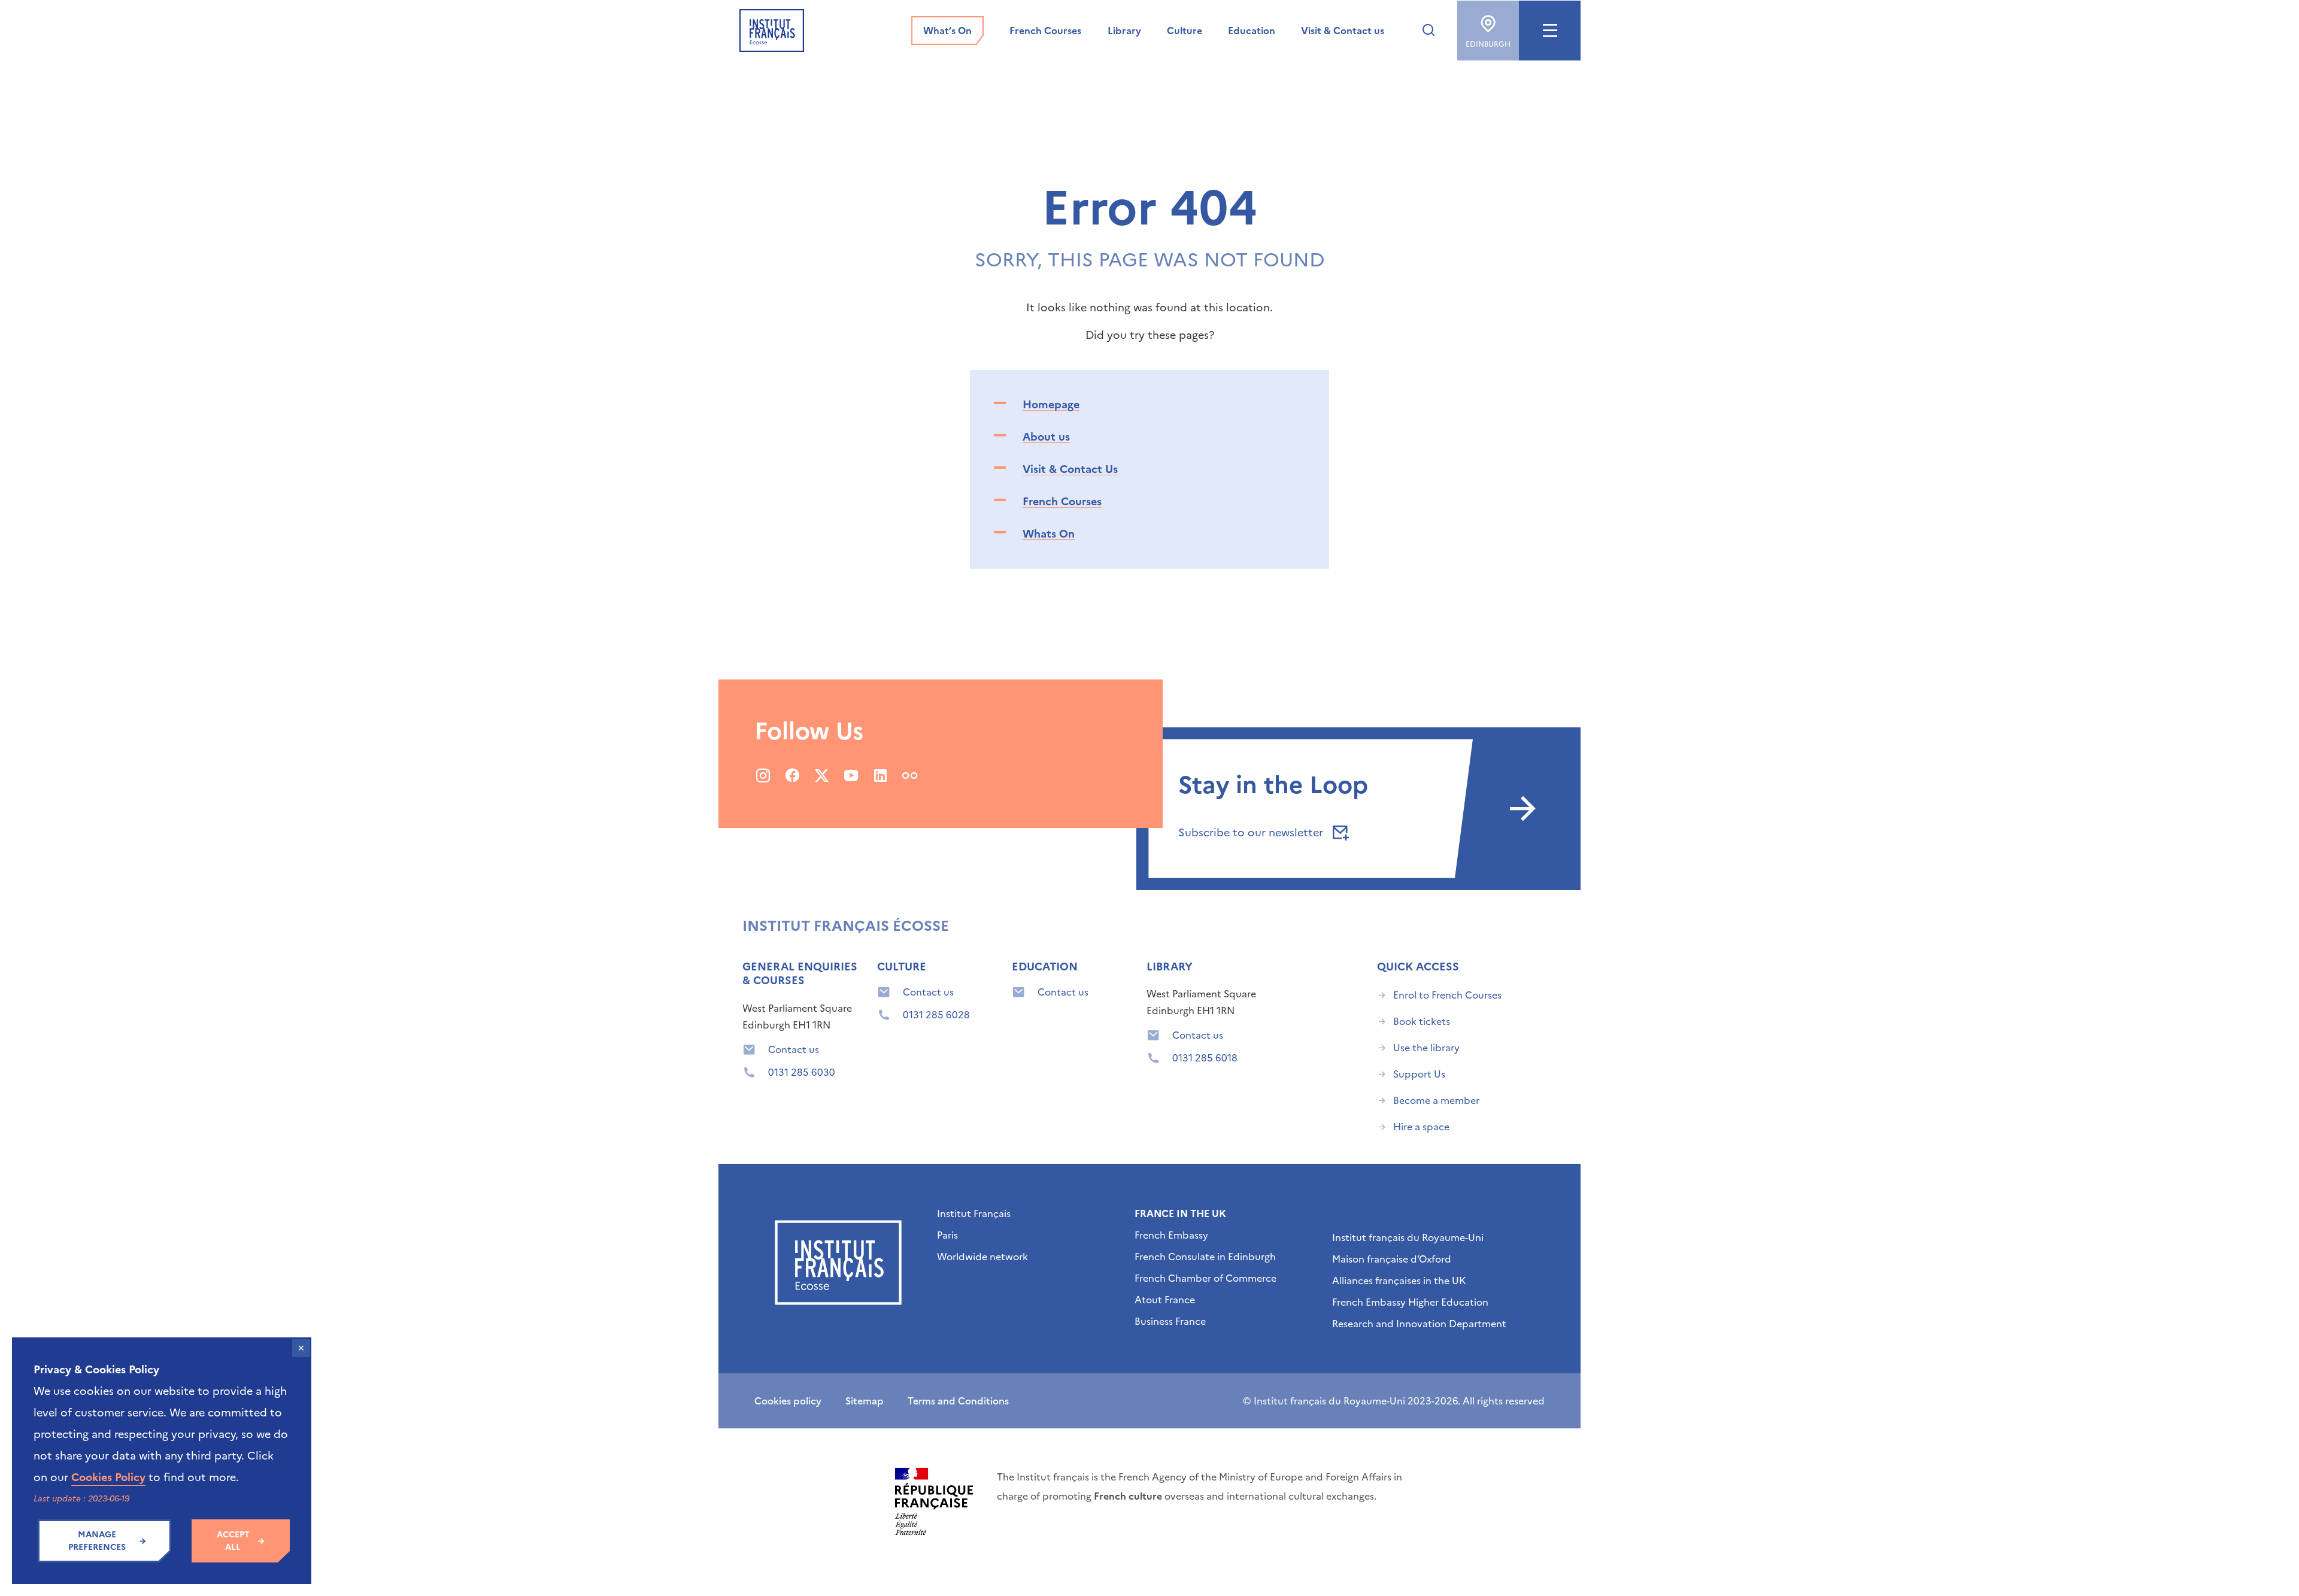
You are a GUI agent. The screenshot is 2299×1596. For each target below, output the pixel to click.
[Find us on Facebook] (792, 775)
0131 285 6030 (802, 1072)
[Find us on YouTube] (851, 775)
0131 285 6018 (1205, 1058)
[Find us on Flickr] (910, 775)
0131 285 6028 (936, 1015)
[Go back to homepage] (772, 31)
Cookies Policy (108, 1477)
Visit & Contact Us (1070, 469)
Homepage (1051, 404)
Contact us (794, 1049)
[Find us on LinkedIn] (880, 775)
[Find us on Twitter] (822, 775)
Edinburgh (1488, 44)
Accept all (233, 1541)
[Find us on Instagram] (763, 775)
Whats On (1049, 534)
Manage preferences (97, 1541)
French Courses (1062, 501)
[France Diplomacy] (934, 1501)
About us (1046, 437)
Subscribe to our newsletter (1252, 832)
